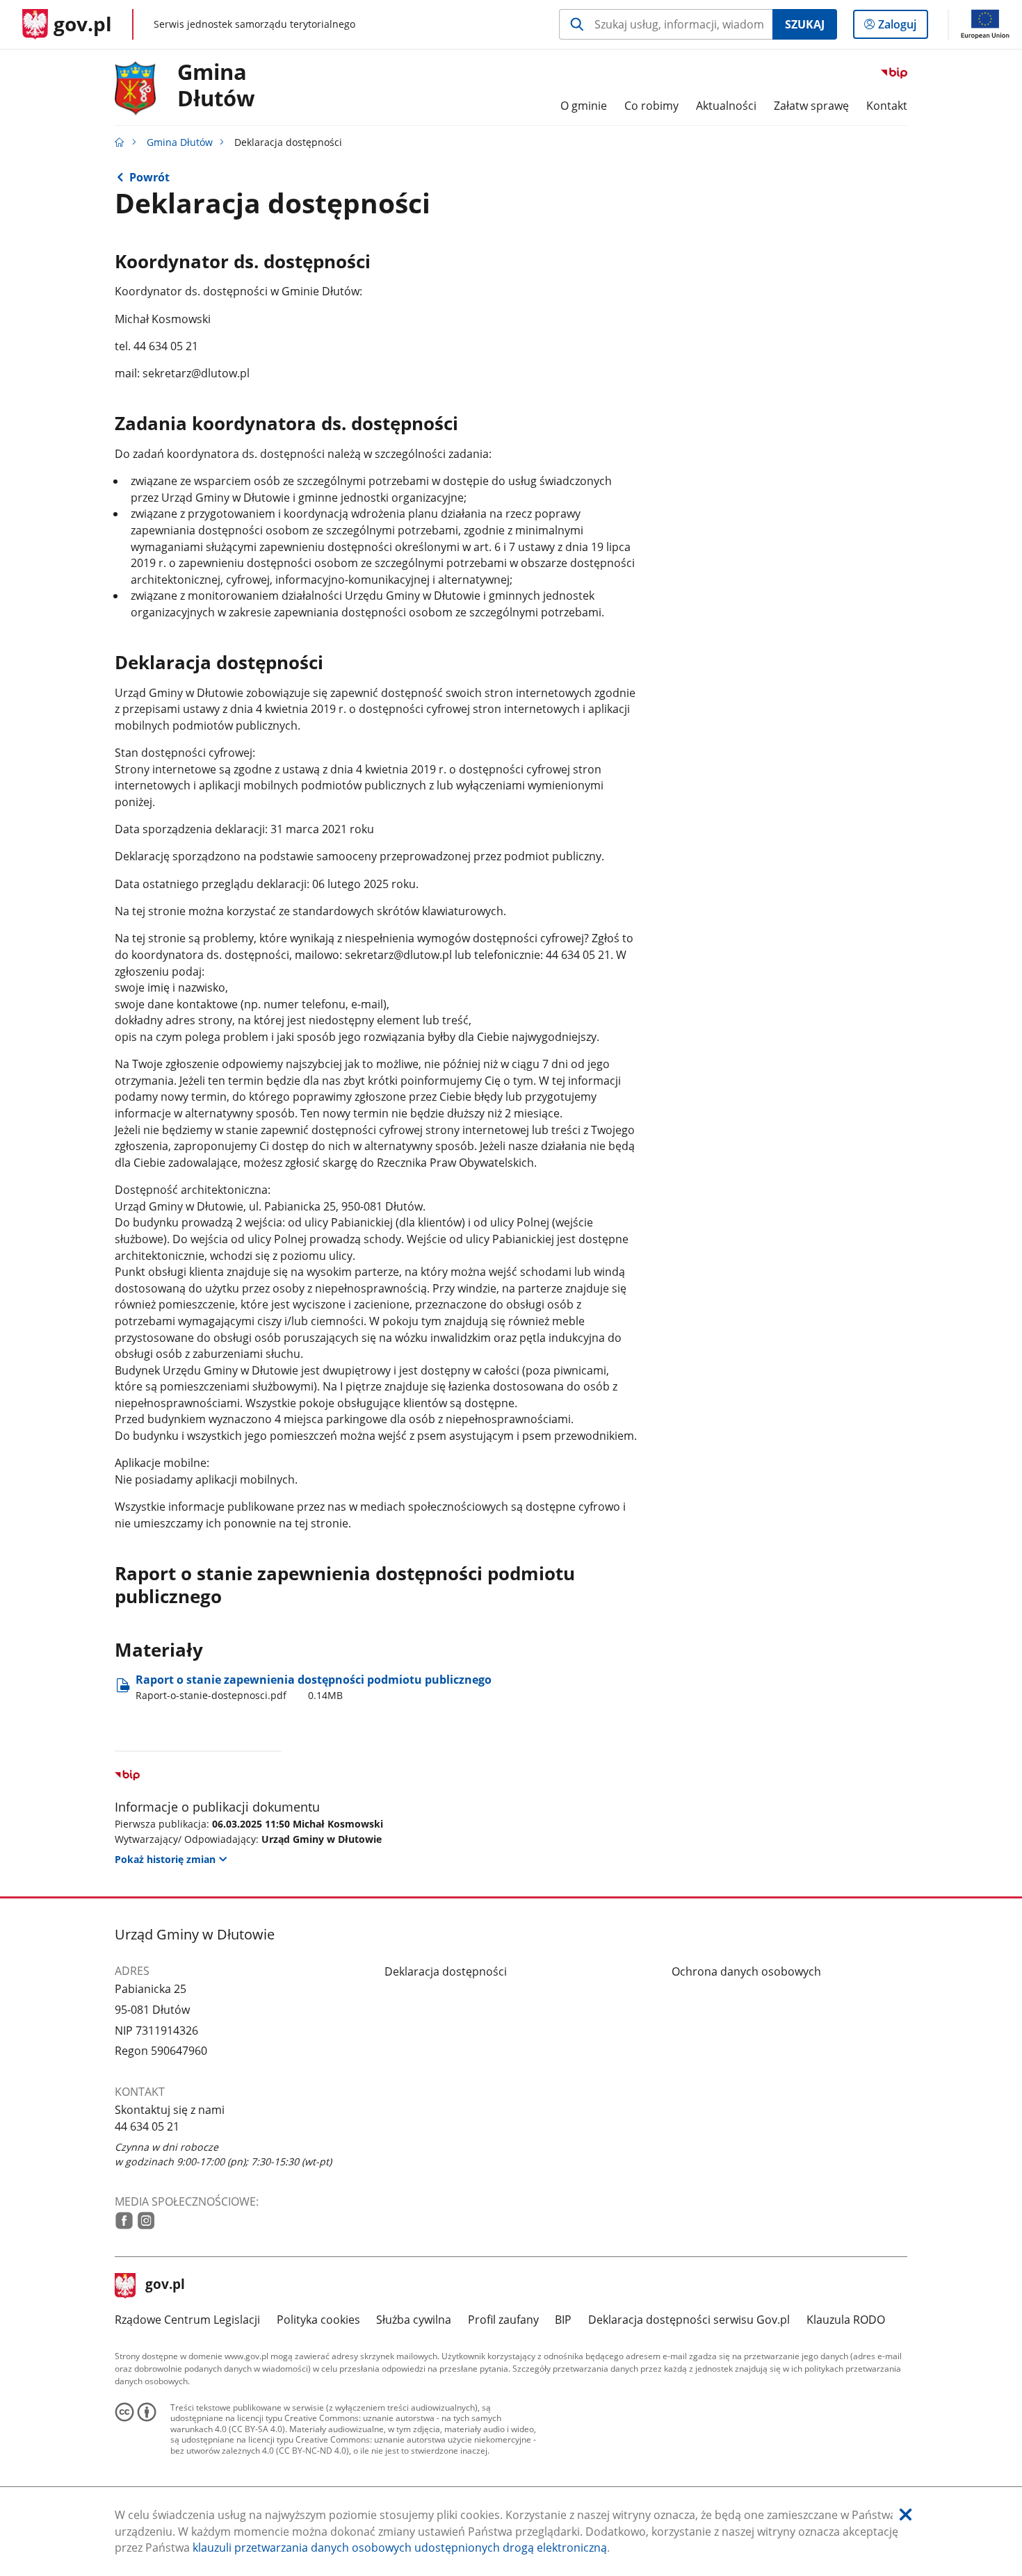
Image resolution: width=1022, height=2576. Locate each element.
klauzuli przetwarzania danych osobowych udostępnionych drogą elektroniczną (400, 2548)
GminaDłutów (216, 85)
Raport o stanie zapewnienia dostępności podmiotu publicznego (314, 1687)
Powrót (149, 177)
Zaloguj (902, 27)
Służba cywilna (414, 2320)
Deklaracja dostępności (446, 1971)
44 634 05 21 (147, 2126)
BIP (563, 2320)
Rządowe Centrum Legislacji (187, 2320)
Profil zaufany (503, 2320)
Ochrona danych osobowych (746, 1971)
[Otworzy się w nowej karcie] (124, 2221)
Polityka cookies (318, 2320)
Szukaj (805, 24)
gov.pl (165, 2286)
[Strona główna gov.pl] (120, 142)
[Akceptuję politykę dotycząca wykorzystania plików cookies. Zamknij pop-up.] (906, 2515)
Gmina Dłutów (180, 142)
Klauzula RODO (846, 2320)
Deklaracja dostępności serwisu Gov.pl (689, 2320)
